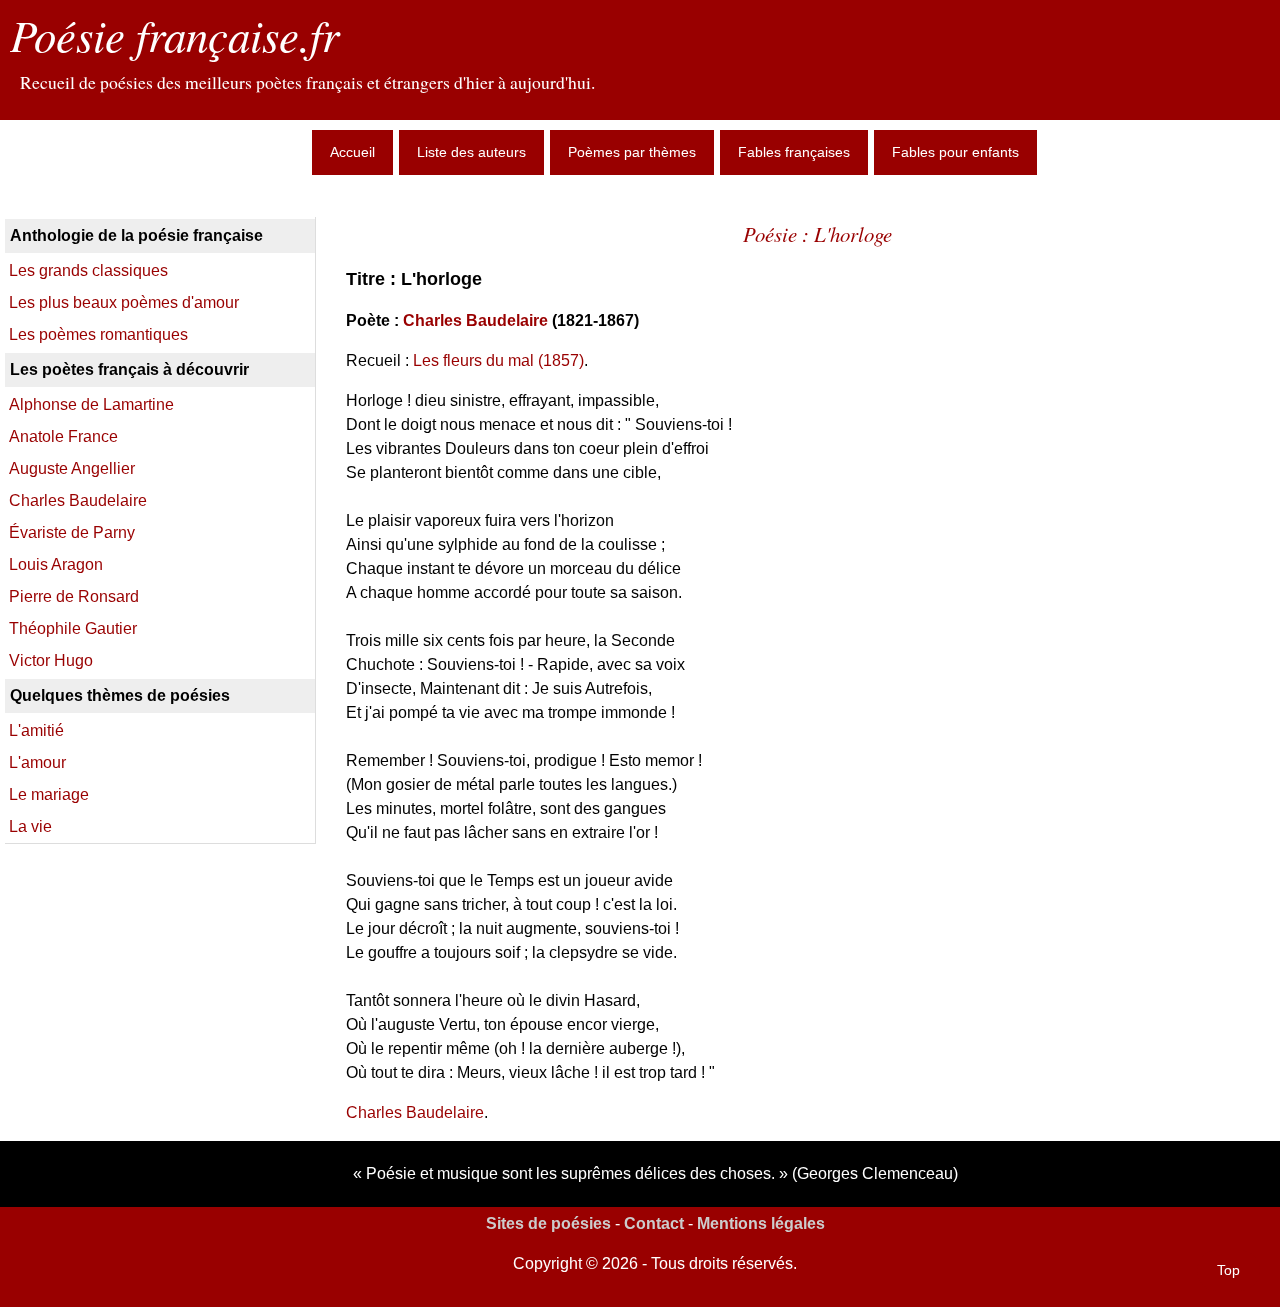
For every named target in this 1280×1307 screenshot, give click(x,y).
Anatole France (63, 436)
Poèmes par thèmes (632, 152)
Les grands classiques (88, 270)
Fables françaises (794, 152)
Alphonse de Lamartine (91, 404)
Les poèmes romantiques (98, 334)
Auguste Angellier (72, 468)
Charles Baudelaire (475, 320)
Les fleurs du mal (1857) (498, 360)
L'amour (37, 762)
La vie (30, 826)
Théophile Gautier (73, 628)
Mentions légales (761, 1223)
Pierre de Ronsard (74, 596)
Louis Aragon (56, 564)
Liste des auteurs (471, 152)
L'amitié (36, 730)
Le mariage (49, 794)
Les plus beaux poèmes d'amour (124, 302)
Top (1228, 1270)
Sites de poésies (548, 1223)
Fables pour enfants (955, 152)
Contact (654, 1223)
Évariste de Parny (72, 532)
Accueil (352, 152)
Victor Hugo (51, 660)
